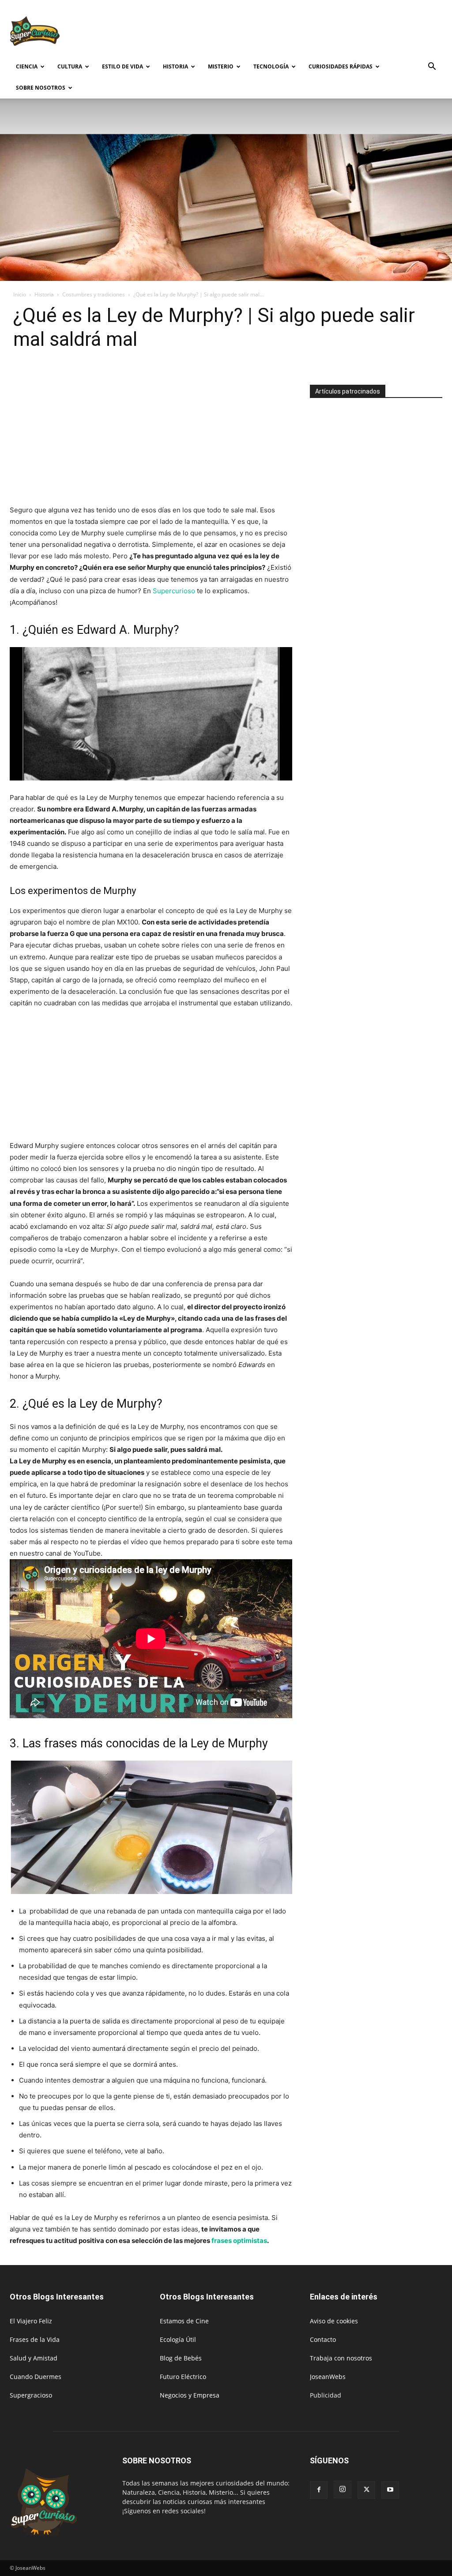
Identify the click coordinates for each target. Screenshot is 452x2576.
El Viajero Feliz (31, 2321)
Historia (175, 66)
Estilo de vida (122, 66)
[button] (432, 67)
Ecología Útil (178, 2339)
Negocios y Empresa (190, 2395)
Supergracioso (31, 2395)
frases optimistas (239, 2241)
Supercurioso (174, 591)
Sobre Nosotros (41, 88)
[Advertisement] (282, 32)
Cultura (70, 66)
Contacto (323, 2339)
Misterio (221, 66)
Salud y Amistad (34, 2358)
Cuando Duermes (36, 2377)
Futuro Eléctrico (183, 2377)
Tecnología (271, 66)
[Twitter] (366, 2490)
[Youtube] (390, 2490)
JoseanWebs (328, 2377)
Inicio (20, 294)
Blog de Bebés (181, 2358)
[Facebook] (319, 2490)
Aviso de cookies (334, 2321)
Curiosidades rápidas (341, 66)
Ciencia (27, 66)
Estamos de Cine (184, 2321)
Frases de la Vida (35, 2339)
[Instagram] (343, 2489)
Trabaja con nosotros (341, 2358)
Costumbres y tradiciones (94, 294)
